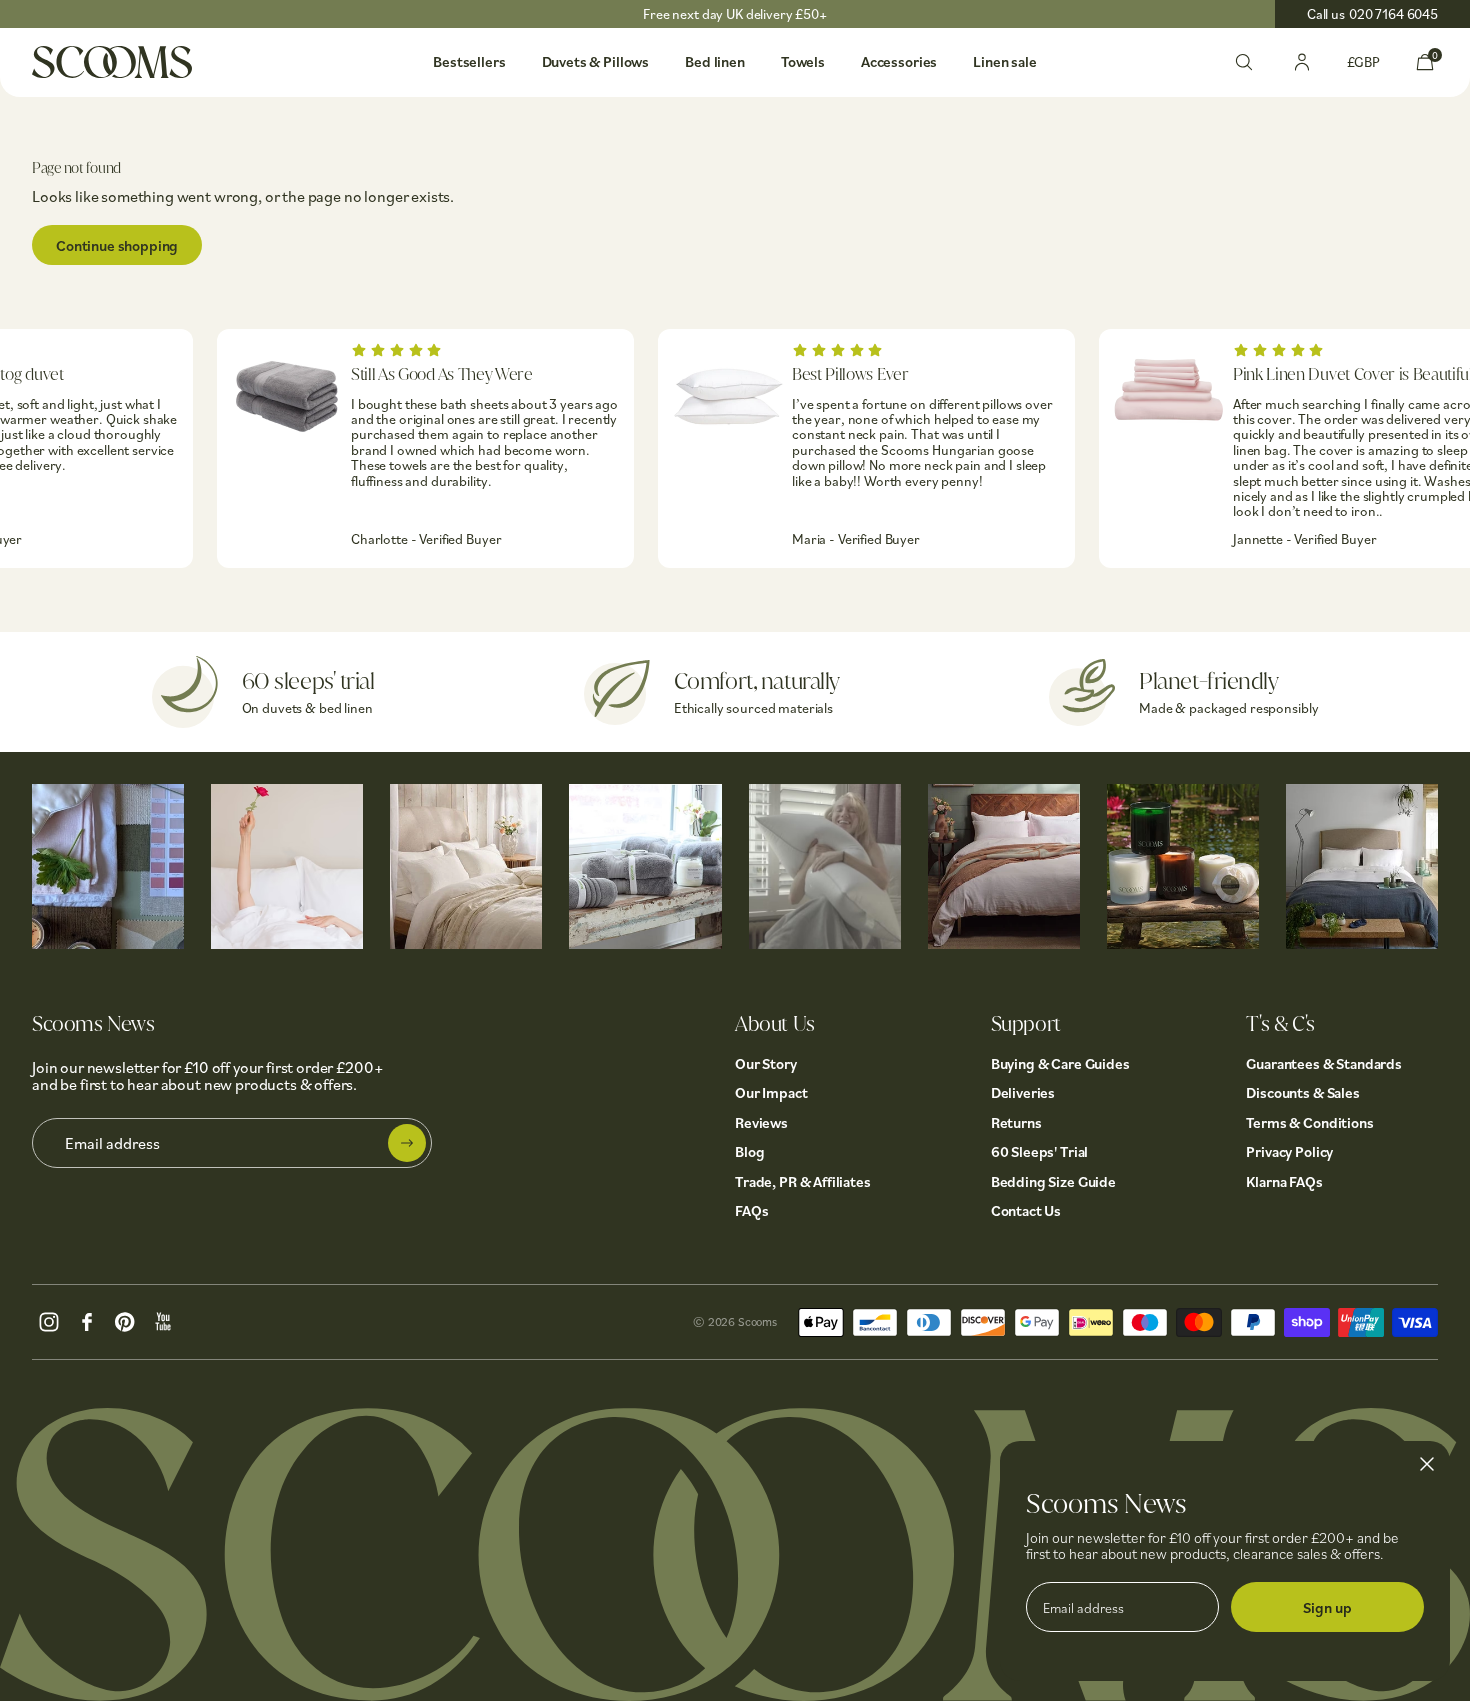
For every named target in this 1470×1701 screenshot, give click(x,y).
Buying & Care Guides (1060, 1063)
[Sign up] (407, 1143)
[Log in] (1302, 60)
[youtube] (163, 1320)
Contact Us (1026, 1210)
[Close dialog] (1427, 1464)
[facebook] (87, 1320)
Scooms (757, 1321)
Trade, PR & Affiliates (803, 1181)
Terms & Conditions (1309, 1122)
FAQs (751, 1210)
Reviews (761, 1122)
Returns (1016, 1122)
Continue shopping (117, 245)
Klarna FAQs (1284, 1181)
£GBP (1363, 61)
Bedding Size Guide (1053, 1181)
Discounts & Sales (1302, 1092)
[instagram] (49, 1320)
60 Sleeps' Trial (1040, 1151)
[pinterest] (125, 1320)
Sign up (1327, 1607)
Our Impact (771, 1092)
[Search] (1244, 60)
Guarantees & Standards (1324, 1063)
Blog (749, 1151)
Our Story (766, 1063)
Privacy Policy (1289, 1151)
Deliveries (1023, 1092)
